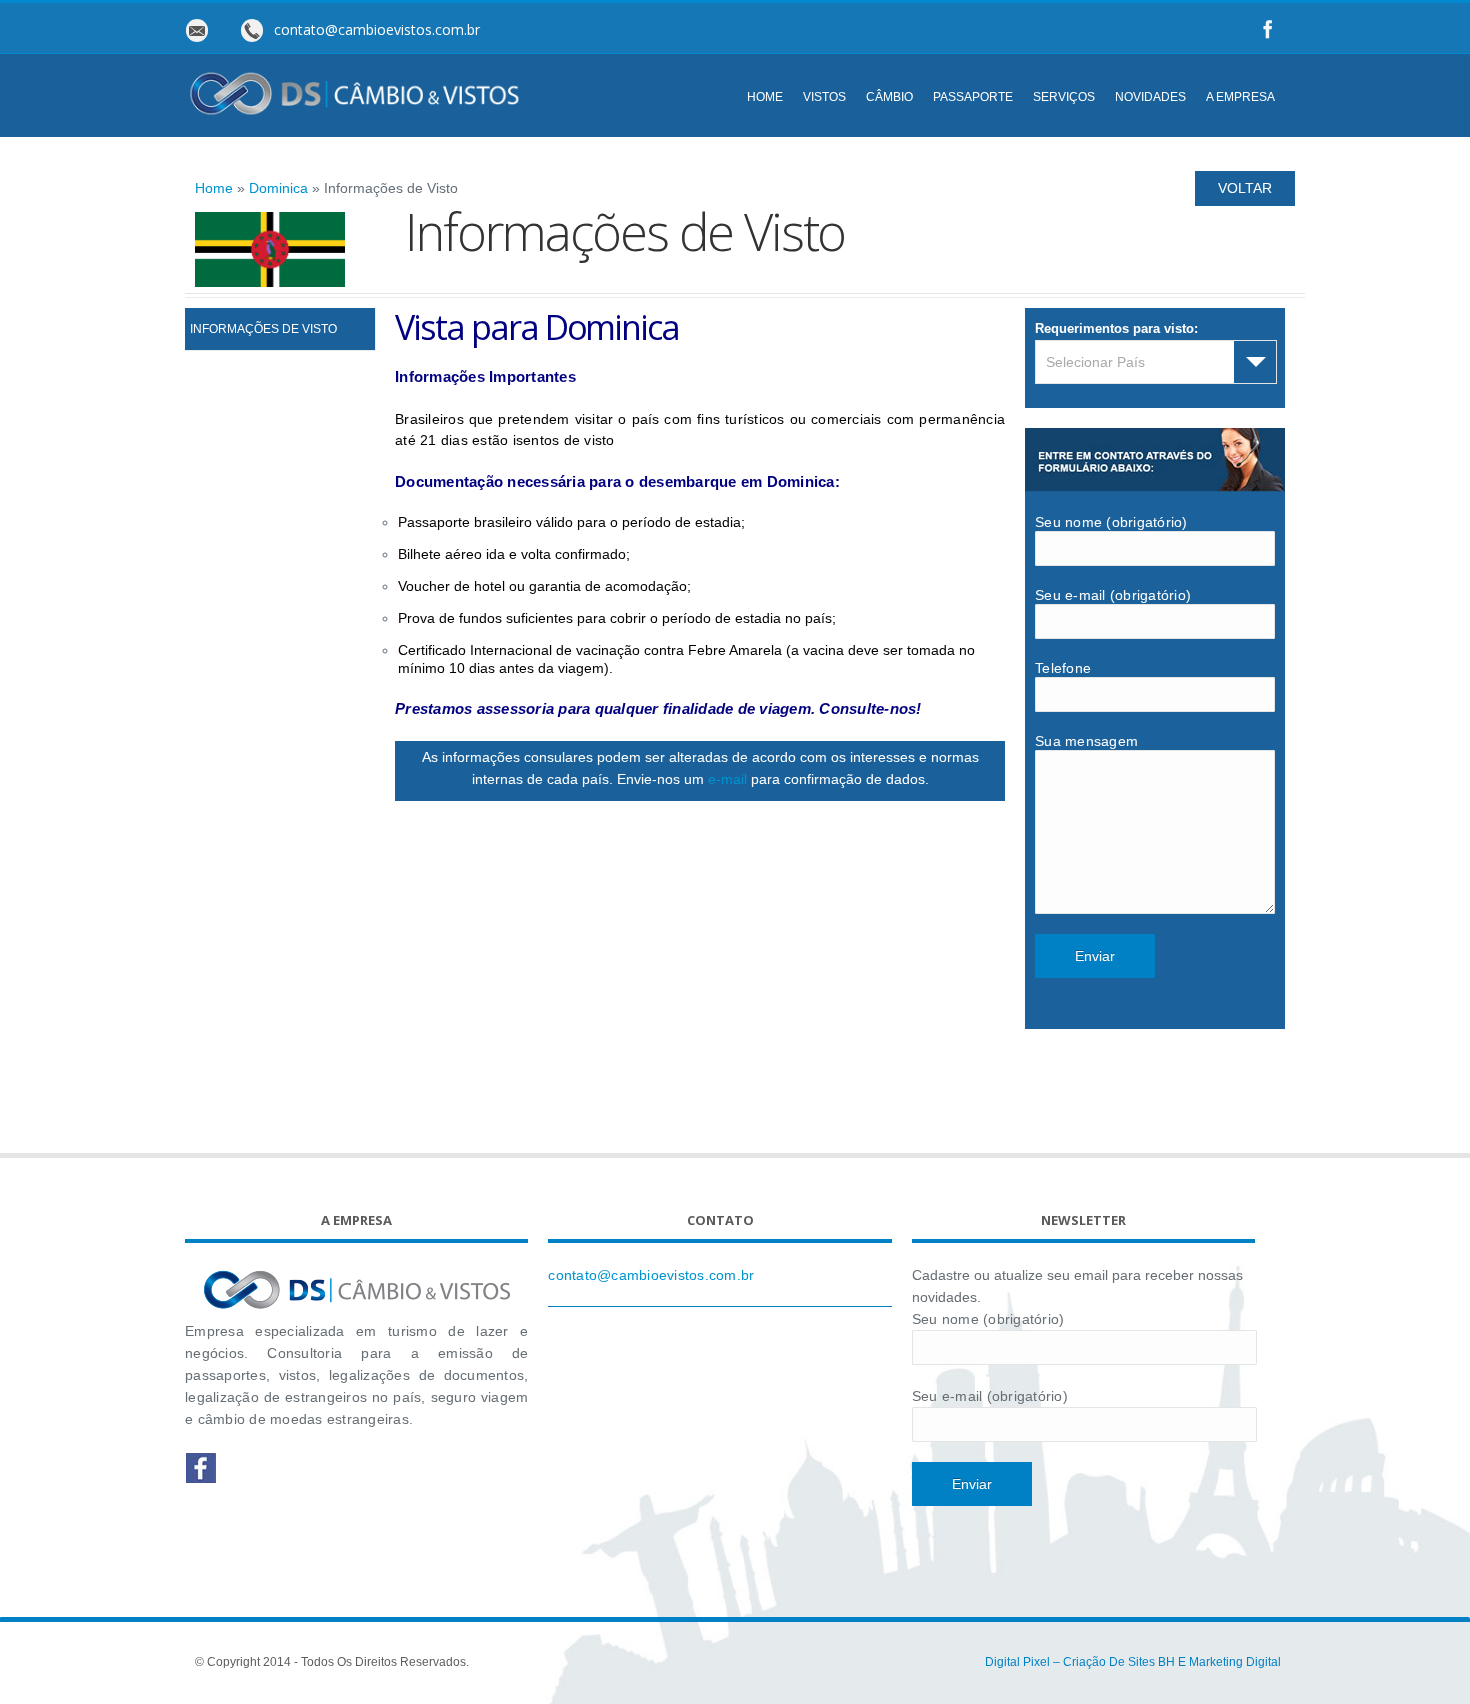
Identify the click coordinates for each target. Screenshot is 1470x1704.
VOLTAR (1245, 188)
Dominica (278, 188)
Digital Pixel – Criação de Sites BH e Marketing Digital (1133, 1662)
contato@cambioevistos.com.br (651, 1275)
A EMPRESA (1240, 97)
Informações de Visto (263, 329)
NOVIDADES (1150, 97)
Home (214, 188)
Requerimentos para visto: (1116, 328)
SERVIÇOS (1064, 97)
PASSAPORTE (973, 97)
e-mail (727, 779)
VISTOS (824, 97)
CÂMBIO (889, 97)
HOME (765, 97)
